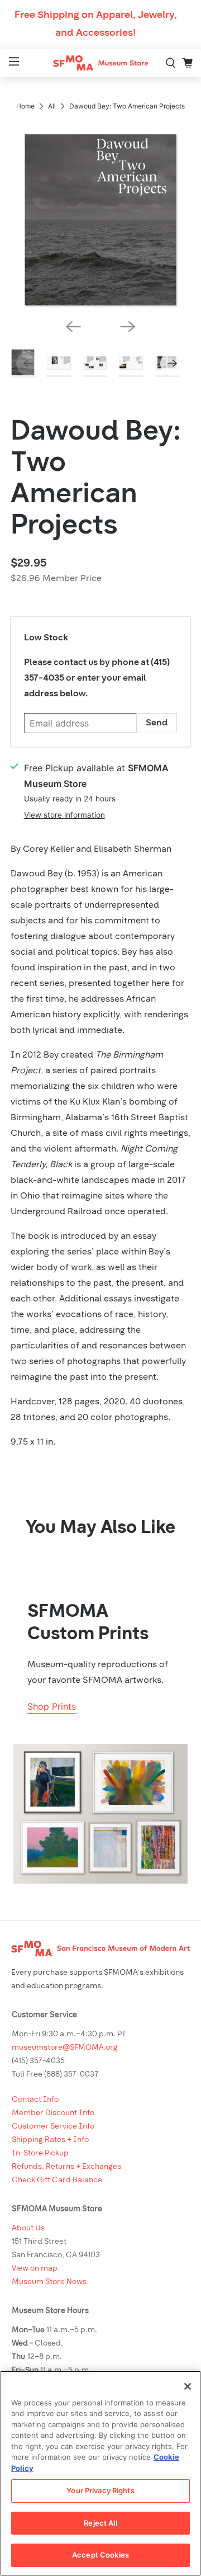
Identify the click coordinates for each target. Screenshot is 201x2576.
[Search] (171, 63)
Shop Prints (52, 1706)
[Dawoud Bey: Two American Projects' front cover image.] (100, 220)
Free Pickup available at (96, 776)
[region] (100, 2473)
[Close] (188, 2386)
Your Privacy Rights (100, 2490)
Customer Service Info (53, 2127)
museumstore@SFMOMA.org (65, 2048)
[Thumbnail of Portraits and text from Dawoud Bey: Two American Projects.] (95, 363)
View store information (64, 815)
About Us (28, 2228)
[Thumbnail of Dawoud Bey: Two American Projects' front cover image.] (23, 364)
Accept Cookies (100, 2555)
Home (25, 106)
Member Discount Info (53, 2113)
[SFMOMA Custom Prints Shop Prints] (100, 1814)
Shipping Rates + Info (50, 2140)
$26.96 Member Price (56, 579)
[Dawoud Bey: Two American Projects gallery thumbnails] (100, 363)
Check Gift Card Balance (57, 2180)
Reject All (100, 2523)
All (52, 106)
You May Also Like (100, 1528)
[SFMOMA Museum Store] (100, 63)
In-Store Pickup (40, 2153)
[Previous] (73, 327)
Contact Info (35, 2100)
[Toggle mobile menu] (13, 63)
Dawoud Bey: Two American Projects (96, 480)
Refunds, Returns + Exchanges (66, 2167)
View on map (35, 2269)
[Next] (128, 327)
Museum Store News (49, 2282)
